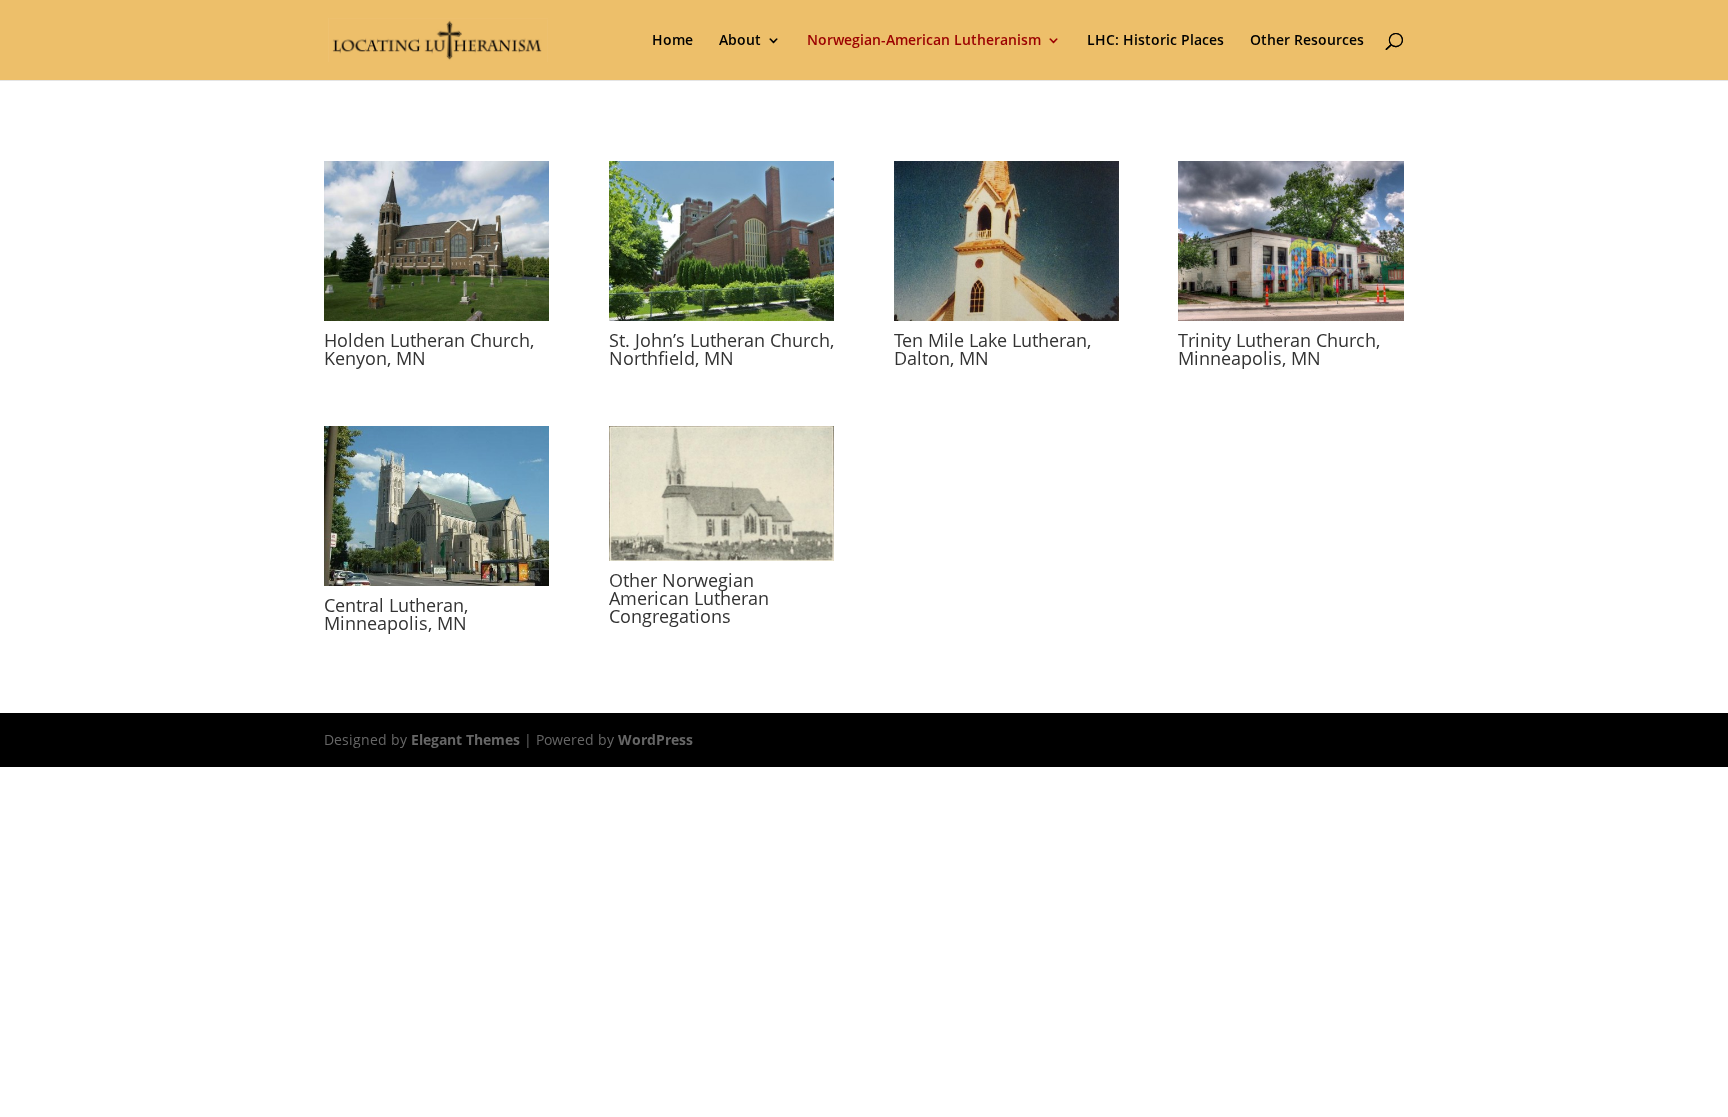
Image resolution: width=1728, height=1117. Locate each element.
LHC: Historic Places (1155, 41)
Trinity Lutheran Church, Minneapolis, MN (1279, 349)
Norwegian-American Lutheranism (924, 41)
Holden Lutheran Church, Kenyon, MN (429, 349)
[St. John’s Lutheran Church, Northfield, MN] (721, 241)
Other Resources (1307, 41)
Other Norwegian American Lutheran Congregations (689, 598)
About (740, 41)
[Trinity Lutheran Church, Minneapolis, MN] (1290, 241)
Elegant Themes (465, 739)
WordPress (655, 739)
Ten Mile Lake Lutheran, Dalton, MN (992, 349)
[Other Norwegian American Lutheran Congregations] (721, 493)
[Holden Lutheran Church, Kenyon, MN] (436, 241)
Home (672, 41)
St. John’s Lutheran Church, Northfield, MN (721, 349)
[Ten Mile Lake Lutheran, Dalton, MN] (1006, 241)
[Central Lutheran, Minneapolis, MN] (436, 506)
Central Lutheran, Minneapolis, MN (396, 614)
